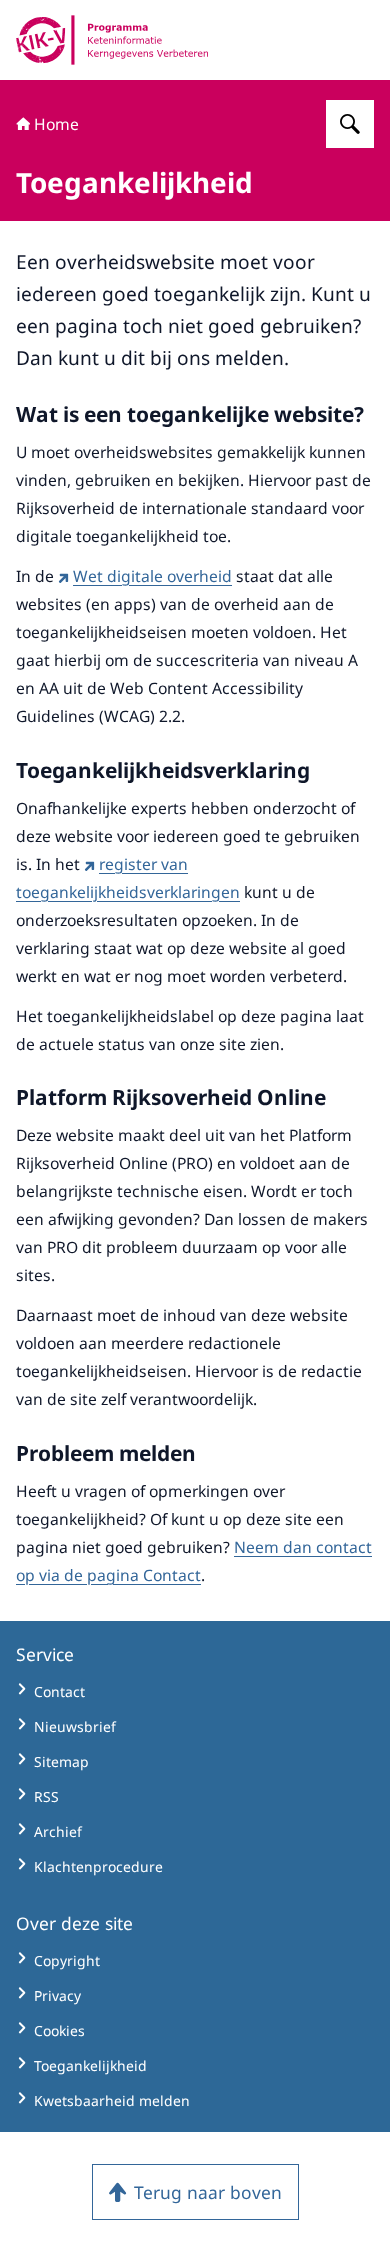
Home (56, 124)
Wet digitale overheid (152, 576)
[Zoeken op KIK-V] (350, 124)
